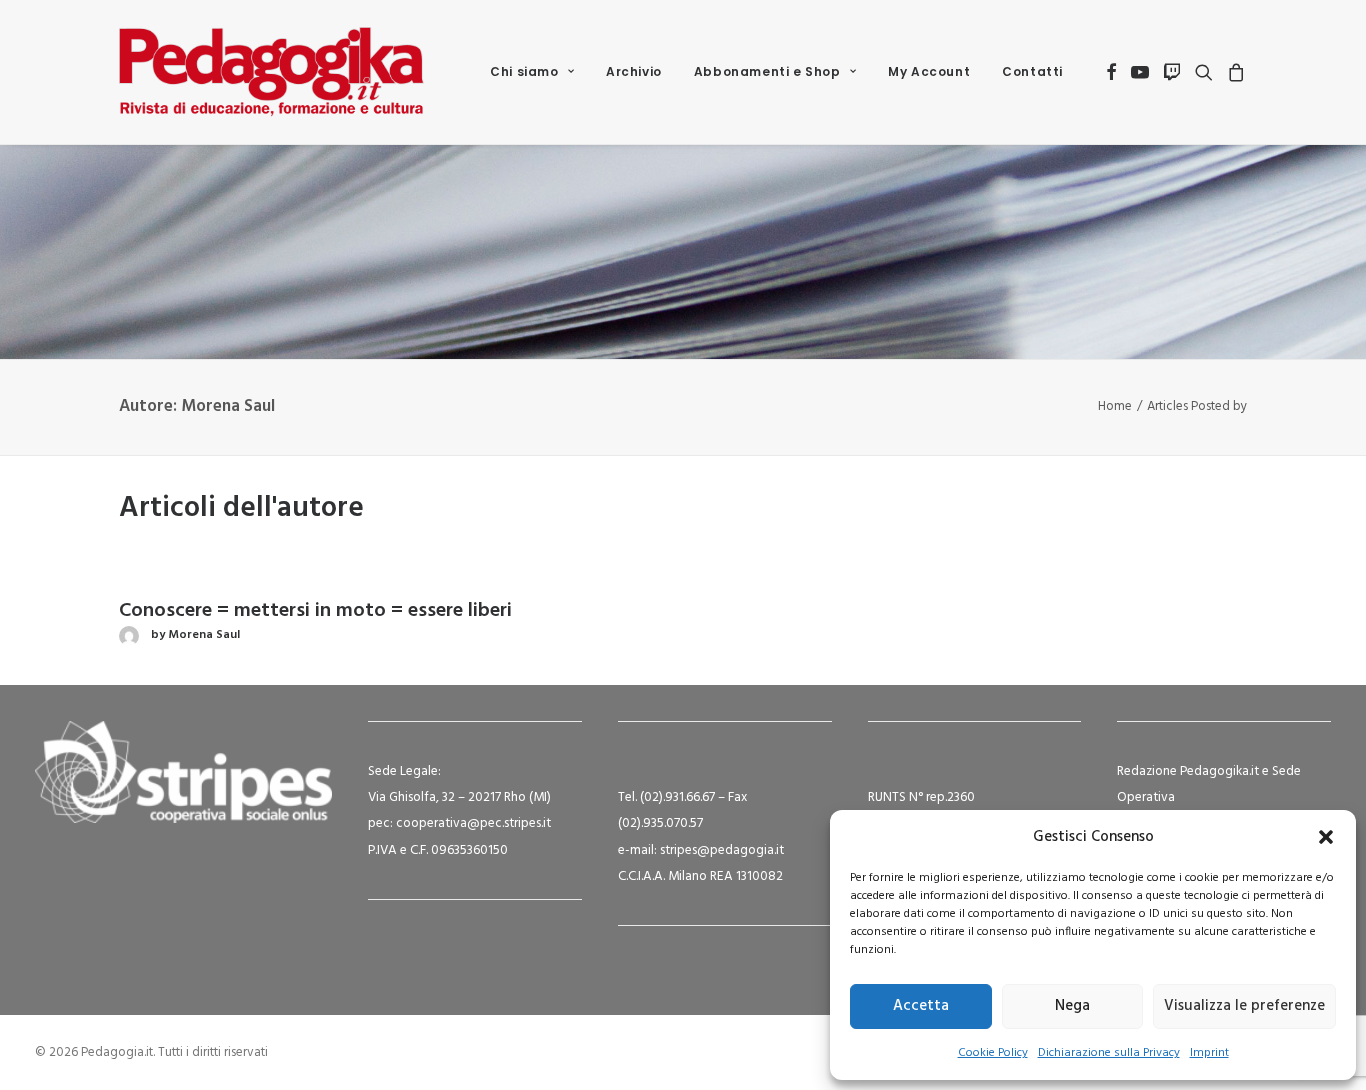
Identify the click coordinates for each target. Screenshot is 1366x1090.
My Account (929, 71)
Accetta (921, 1006)
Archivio (634, 71)
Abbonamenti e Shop (767, 71)
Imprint (1209, 1053)
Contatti (1032, 71)
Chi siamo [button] (524, 71)
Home (1115, 406)
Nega (1072, 1006)
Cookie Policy (993, 1053)
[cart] (1233, 72)
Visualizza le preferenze (1244, 1006)
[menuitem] (532, 72)
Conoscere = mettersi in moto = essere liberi (315, 611)
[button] (1326, 837)
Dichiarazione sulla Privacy (1109, 1053)
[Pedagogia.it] (271, 72)
